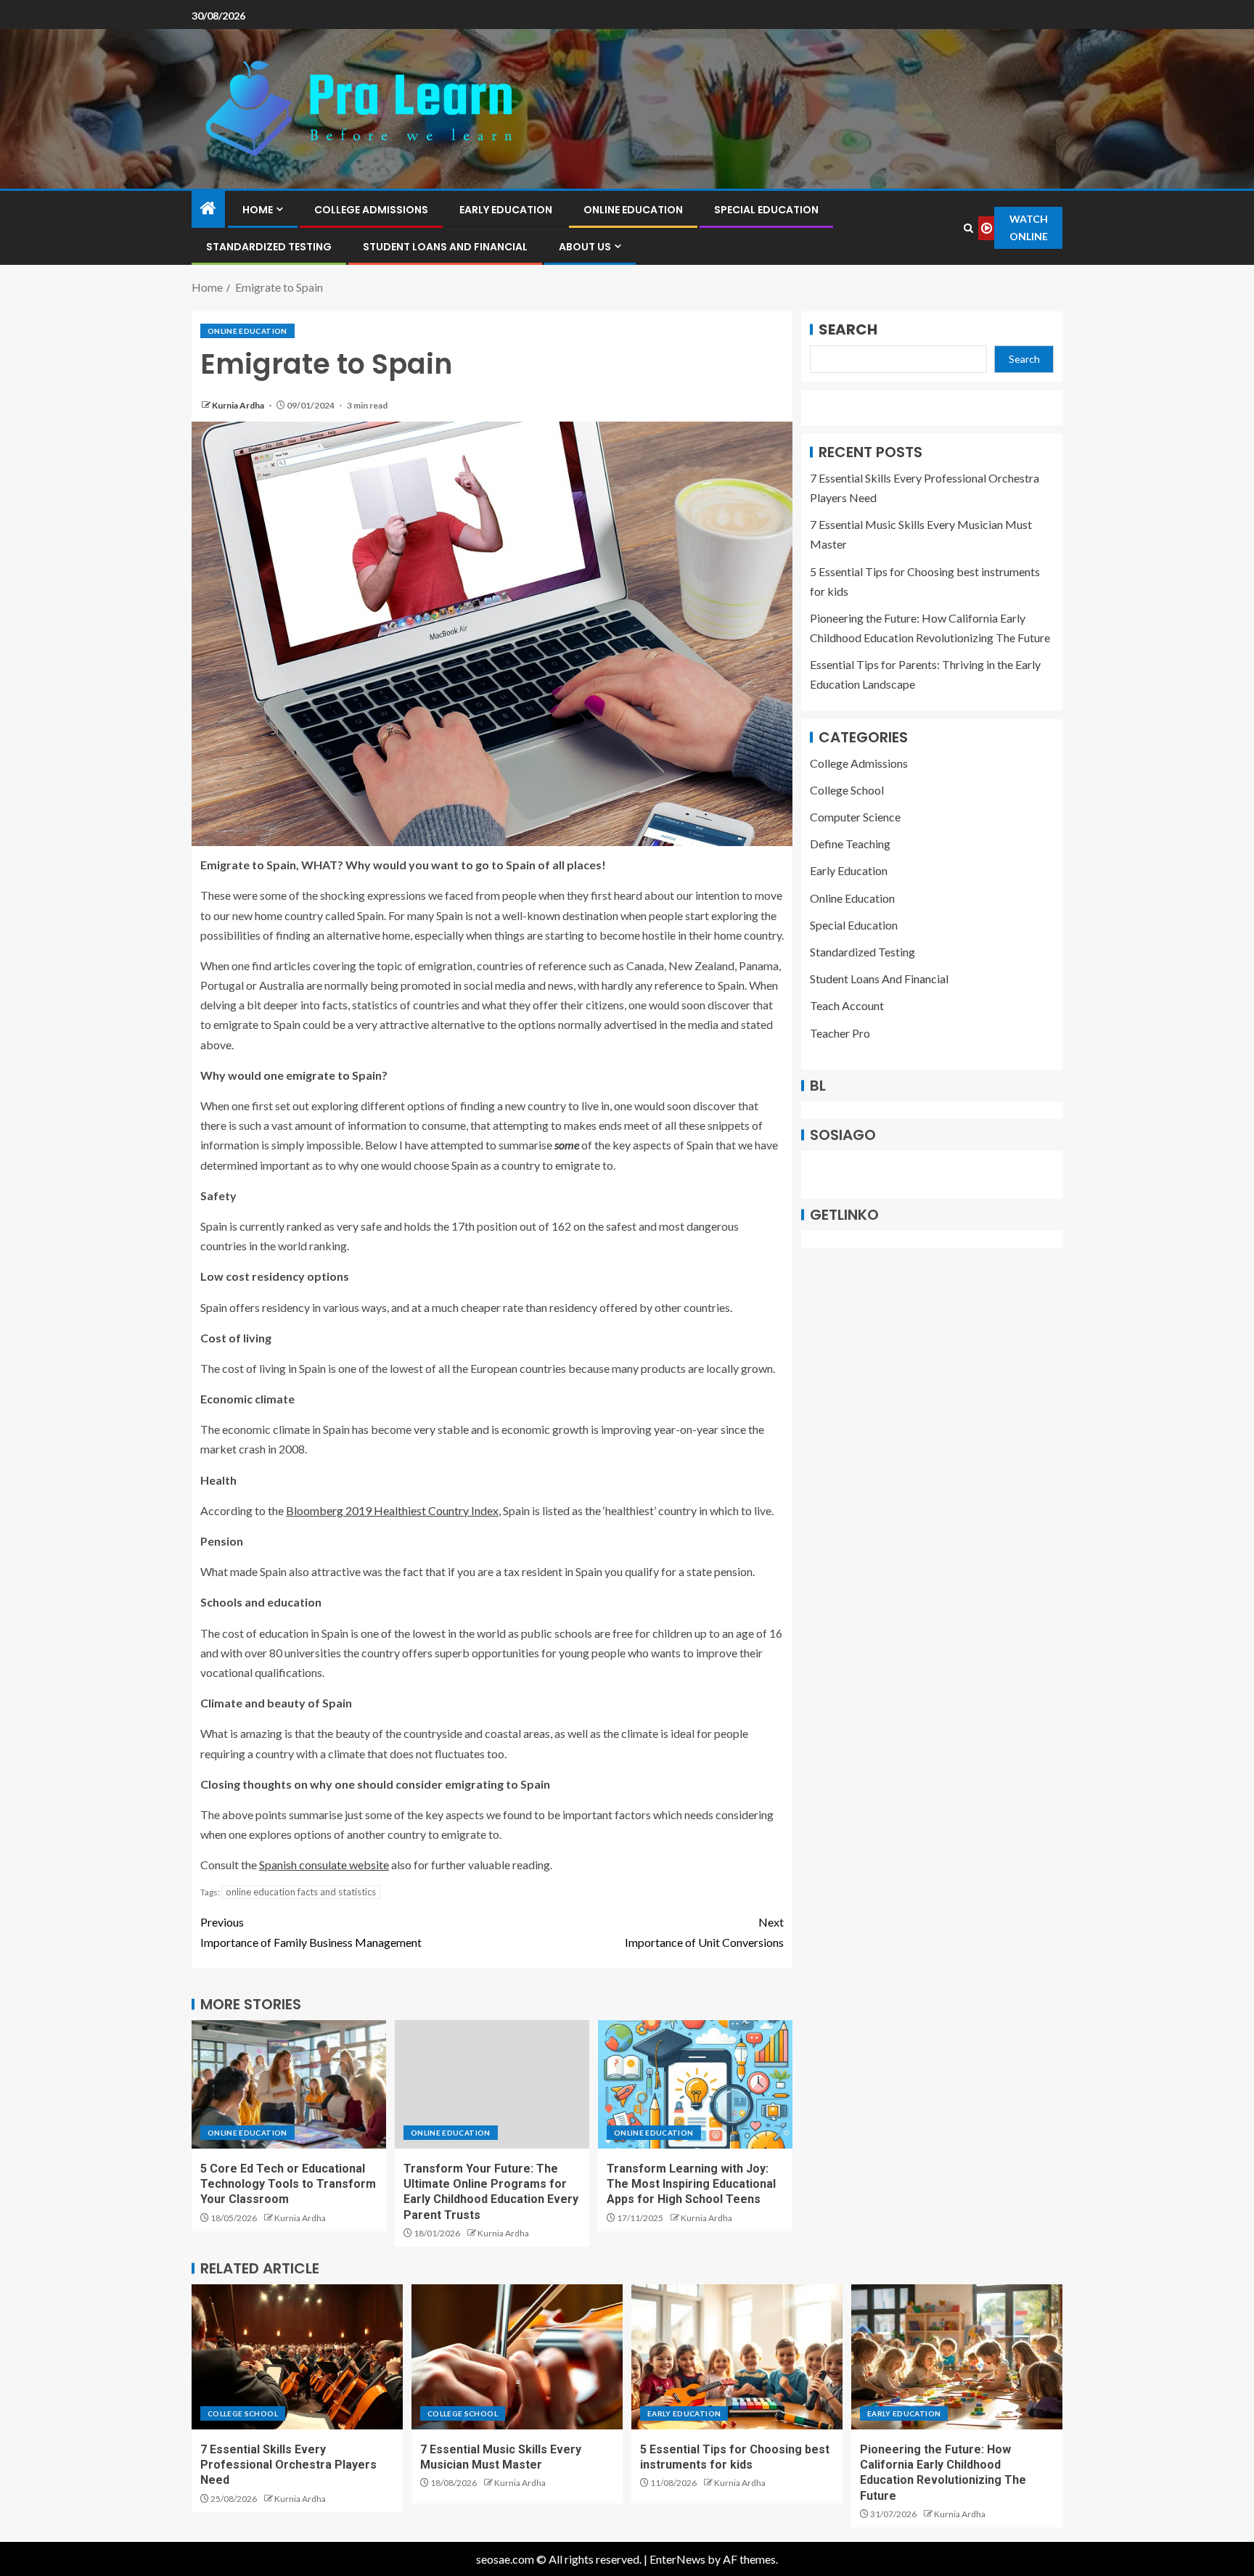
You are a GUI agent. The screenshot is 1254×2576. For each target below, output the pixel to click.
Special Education (766, 210)
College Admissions (371, 210)
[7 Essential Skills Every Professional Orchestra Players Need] (297, 2357)
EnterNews (677, 2559)
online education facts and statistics (301, 1892)
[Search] (968, 228)
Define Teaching (850, 844)
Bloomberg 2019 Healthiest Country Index (392, 1510)
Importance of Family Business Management (311, 1932)
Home (258, 210)
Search (848, 329)
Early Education (506, 210)
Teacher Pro (840, 1033)
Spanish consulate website (324, 1865)
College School (847, 790)
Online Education (633, 210)
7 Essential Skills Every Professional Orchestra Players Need (288, 2465)
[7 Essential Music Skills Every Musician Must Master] (517, 2357)
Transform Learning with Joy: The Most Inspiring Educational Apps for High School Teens (691, 2184)
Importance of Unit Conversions (704, 1932)
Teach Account (847, 1006)
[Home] (208, 209)
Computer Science (855, 817)
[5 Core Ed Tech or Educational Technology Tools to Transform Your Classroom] (289, 2084)
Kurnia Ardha (239, 405)
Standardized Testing (269, 247)
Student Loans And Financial (445, 247)
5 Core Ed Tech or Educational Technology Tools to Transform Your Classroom (288, 2184)
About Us (585, 247)
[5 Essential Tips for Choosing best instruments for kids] (737, 2357)
